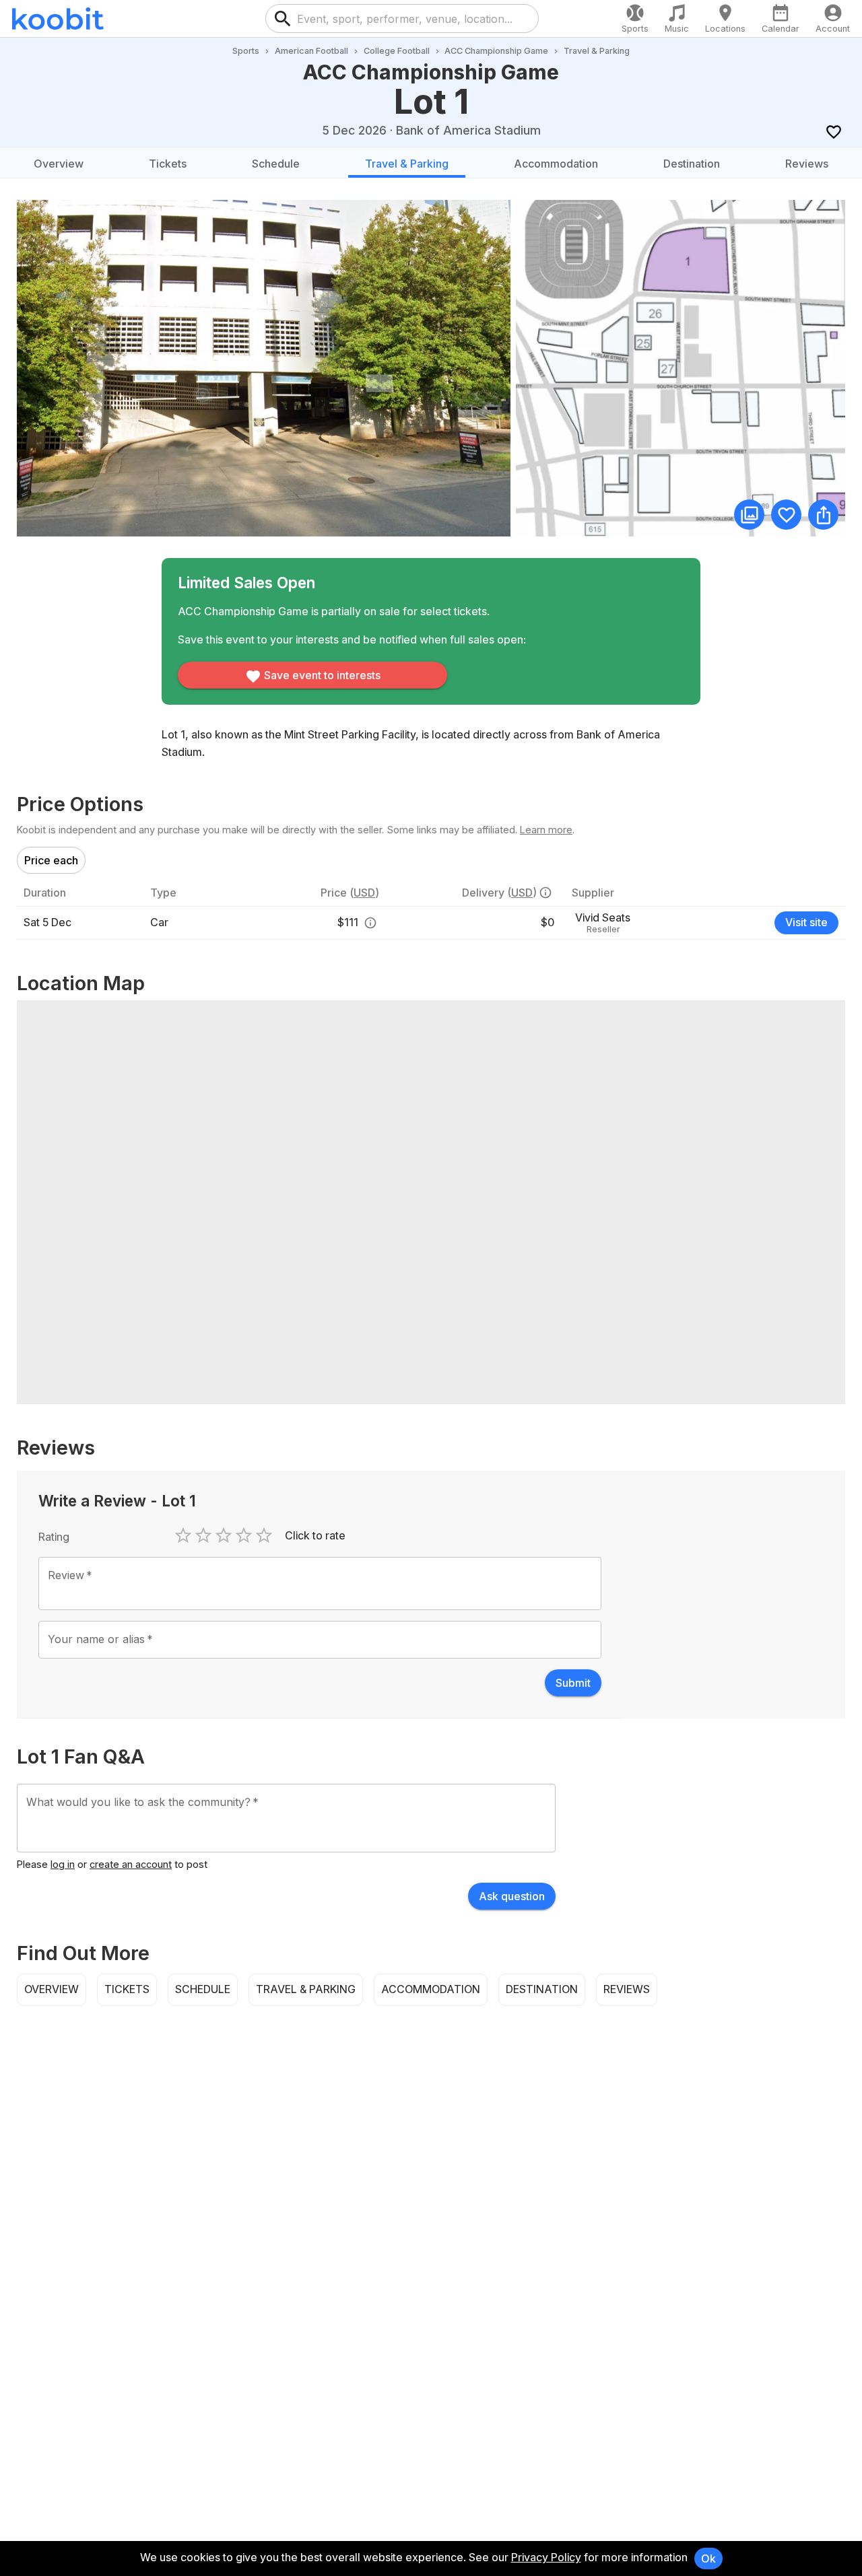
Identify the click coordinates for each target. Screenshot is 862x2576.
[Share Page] (823, 515)
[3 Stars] (224, 1535)
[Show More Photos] (749, 515)
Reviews (807, 164)
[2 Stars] (203, 1535)
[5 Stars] (264, 1535)
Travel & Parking (407, 164)
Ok (708, 2558)
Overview (59, 164)
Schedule (276, 164)
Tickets (168, 164)
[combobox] (413, 19)
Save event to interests (322, 675)
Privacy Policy (546, 2557)
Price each (51, 860)
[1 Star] (183, 1535)
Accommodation (556, 164)
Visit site (806, 922)
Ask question (512, 1896)
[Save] (833, 132)
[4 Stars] (244, 1535)
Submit (573, 1683)
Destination (692, 164)
